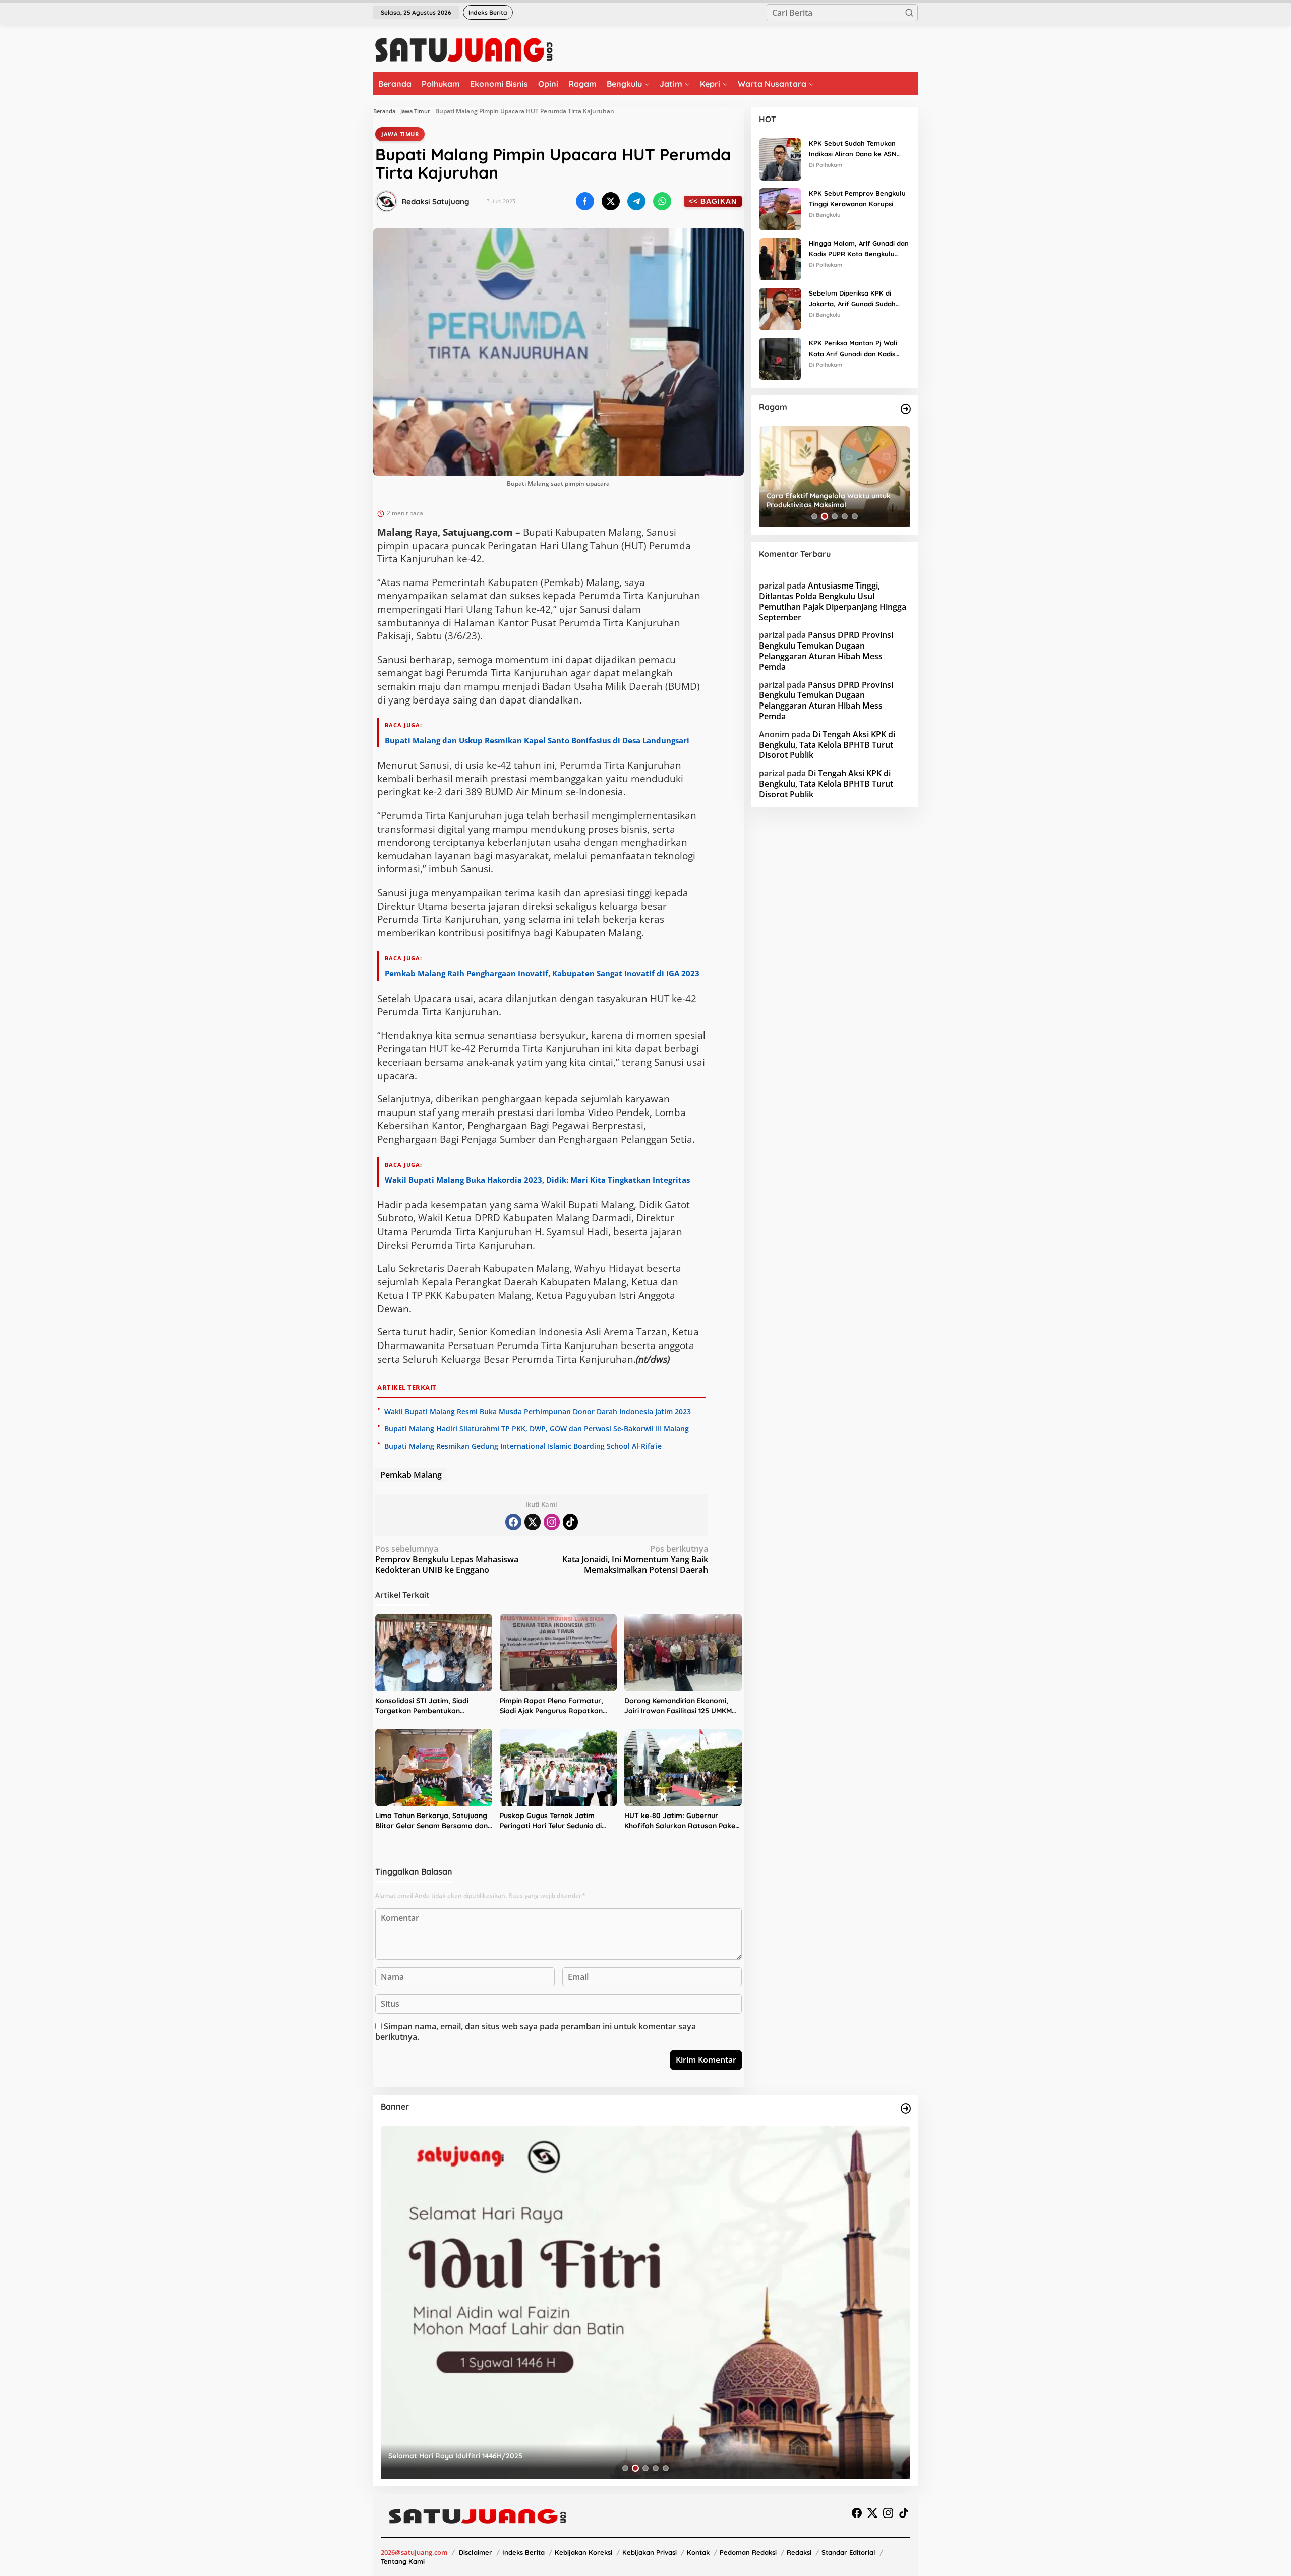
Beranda (384, 111)
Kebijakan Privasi (650, 2552)
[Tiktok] (570, 1522)
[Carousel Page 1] (814, 516)
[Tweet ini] (611, 201)
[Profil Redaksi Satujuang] (386, 201)
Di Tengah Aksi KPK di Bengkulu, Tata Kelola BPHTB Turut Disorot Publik (827, 745)
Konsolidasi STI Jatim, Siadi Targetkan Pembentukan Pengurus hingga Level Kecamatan (422, 1706)
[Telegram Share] (636, 201)
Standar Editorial (848, 2552)
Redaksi (799, 2552)
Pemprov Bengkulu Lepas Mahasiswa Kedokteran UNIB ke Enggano (447, 1560)
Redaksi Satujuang (435, 201)
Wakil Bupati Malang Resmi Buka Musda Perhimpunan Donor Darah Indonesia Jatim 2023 (538, 1411)
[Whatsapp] (662, 201)
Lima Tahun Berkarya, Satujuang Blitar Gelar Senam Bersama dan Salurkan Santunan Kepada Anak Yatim (431, 1821)
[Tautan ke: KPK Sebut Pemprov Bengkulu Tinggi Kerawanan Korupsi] (780, 208)
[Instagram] (552, 1522)
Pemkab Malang (411, 1475)
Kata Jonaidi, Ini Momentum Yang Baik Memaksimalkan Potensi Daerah (635, 1560)
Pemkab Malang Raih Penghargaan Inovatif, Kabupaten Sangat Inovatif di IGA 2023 (542, 973)
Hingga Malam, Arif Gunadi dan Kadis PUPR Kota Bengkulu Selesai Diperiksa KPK (859, 249)
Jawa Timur (415, 111)
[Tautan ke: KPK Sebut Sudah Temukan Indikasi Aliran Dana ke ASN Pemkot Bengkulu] (780, 158)
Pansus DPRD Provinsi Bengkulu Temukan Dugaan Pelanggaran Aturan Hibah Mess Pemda (826, 651)
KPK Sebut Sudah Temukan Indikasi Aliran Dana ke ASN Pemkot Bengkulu (853, 149)
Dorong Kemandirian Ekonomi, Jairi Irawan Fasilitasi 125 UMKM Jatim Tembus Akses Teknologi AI (681, 1706)
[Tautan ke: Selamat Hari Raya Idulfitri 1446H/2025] (645, 2302)
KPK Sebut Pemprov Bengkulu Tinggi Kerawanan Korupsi (857, 198)
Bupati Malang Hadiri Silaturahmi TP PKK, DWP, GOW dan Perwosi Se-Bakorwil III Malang (537, 1428)
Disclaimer (476, 2552)
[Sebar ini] (585, 201)
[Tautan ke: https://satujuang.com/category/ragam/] (906, 409)
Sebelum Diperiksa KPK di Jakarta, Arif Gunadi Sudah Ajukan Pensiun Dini (852, 299)
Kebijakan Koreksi (583, 2552)
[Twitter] (533, 1522)
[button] (909, 13)
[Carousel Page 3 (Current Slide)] (835, 516)
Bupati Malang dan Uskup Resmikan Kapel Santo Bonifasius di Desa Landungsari (537, 740)
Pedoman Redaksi (748, 2552)
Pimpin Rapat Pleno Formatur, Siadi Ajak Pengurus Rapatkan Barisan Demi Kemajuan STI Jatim (558, 1706)
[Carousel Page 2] (825, 516)
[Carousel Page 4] (845, 516)
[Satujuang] (464, 49)
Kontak (698, 2552)
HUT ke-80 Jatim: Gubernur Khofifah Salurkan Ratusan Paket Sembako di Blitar (681, 1821)
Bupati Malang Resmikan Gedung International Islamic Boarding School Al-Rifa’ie (523, 1446)
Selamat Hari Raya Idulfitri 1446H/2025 (455, 2456)
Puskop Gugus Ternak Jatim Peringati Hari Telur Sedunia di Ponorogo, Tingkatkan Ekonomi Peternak (554, 1821)
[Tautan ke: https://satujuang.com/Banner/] (906, 2109)
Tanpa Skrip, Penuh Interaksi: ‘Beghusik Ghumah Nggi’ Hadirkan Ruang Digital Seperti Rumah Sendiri (833, 500)
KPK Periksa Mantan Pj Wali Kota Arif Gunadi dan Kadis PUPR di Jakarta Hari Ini (853, 349)
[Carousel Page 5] (855, 516)
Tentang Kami (403, 2561)
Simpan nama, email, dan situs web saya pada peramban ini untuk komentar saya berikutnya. (536, 2032)
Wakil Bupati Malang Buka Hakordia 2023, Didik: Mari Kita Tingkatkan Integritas (538, 1180)
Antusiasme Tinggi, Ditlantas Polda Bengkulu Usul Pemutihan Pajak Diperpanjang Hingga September (833, 601)
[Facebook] (513, 1522)
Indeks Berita (523, 2552)
